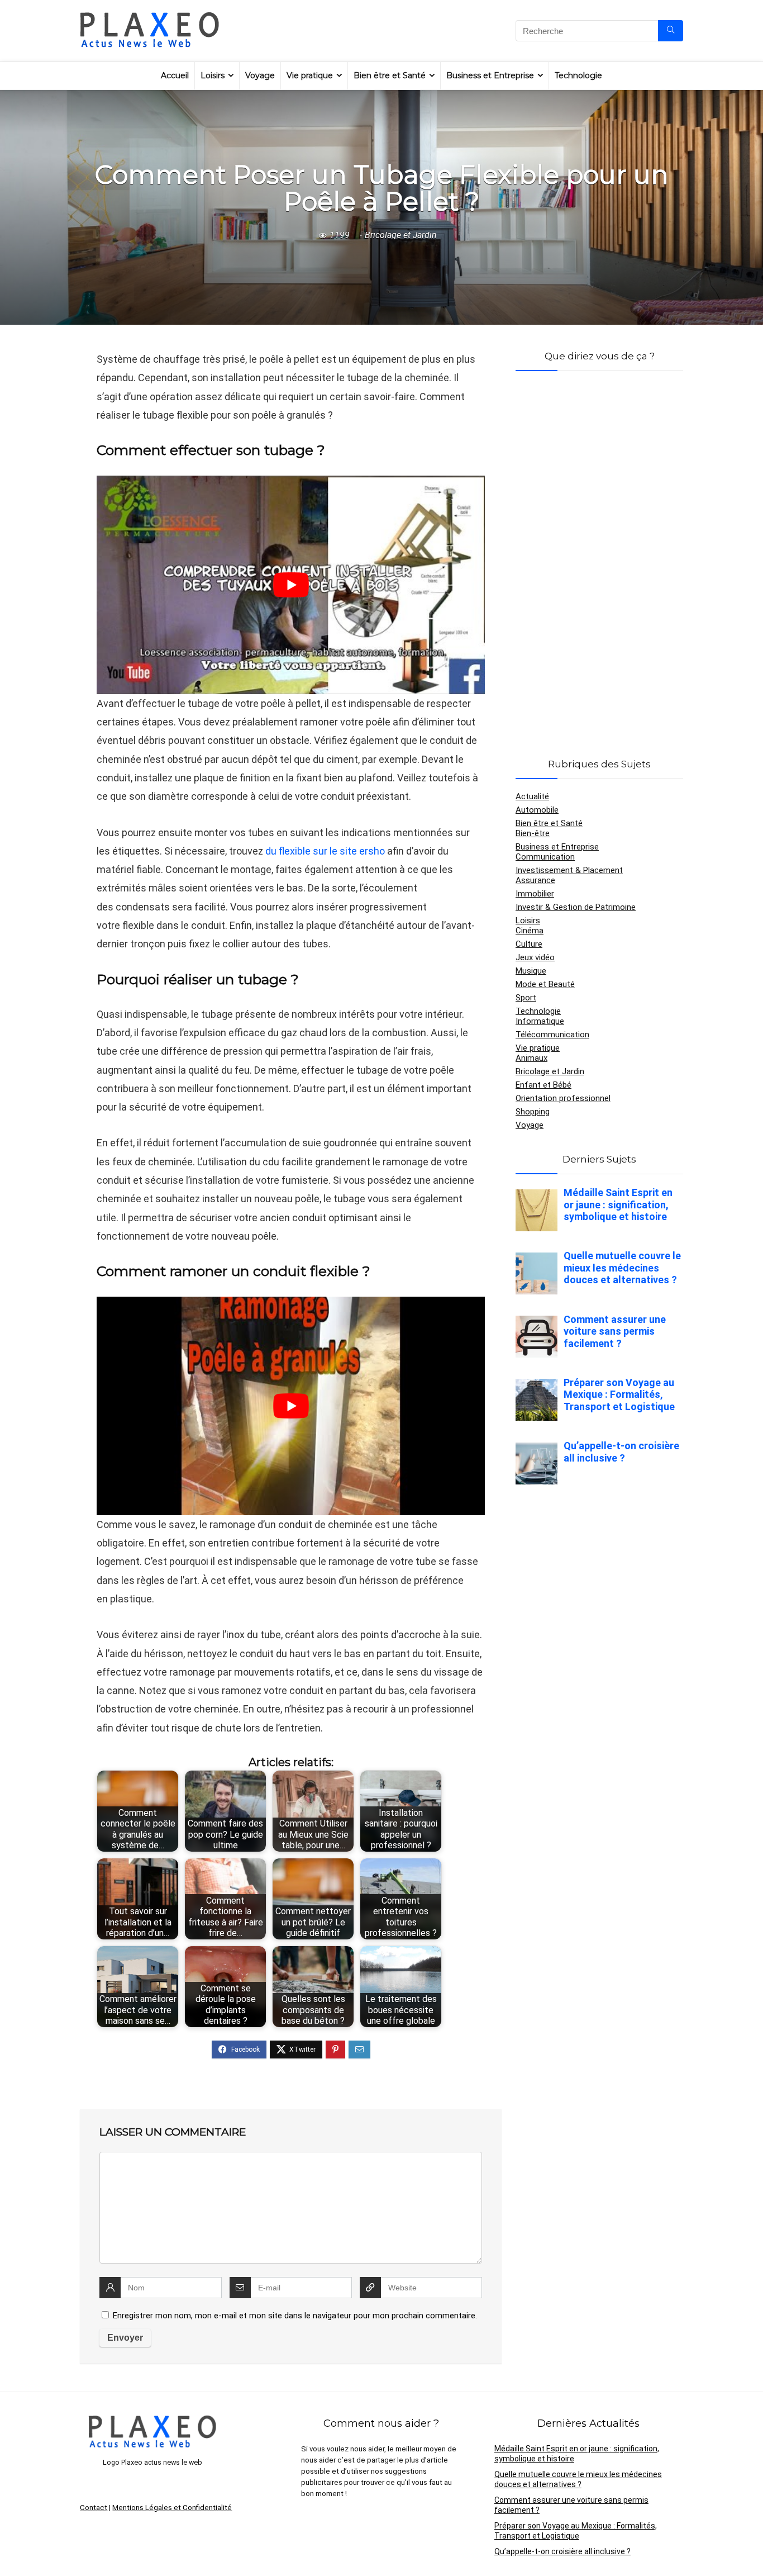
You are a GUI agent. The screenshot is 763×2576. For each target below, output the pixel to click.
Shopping (533, 1112)
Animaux (531, 1058)
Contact (94, 2508)
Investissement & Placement (569, 870)
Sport (526, 998)
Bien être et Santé (390, 75)
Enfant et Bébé (543, 1085)
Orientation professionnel (563, 1098)
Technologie (578, 75)
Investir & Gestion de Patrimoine (576, 907)
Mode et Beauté (545, 984)
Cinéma (530, 931)
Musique (531, 971)
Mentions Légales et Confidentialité (172, 2508)
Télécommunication (552, 1035)
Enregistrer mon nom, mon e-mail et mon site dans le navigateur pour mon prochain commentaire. (295, 2316)
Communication (545, 857)
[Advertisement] (599, 551)
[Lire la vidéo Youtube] (291, 585)
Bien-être (533, 833)
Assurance (535, 880)
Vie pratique (310, 75)
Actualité (532, 796)
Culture (529, 944)
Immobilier (535, 894)
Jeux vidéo (535, 957)
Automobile (537, 810)
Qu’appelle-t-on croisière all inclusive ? (562, 2551)
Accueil (175, 75)
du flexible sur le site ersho (325, 851)
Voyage (260, 75)
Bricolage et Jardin (400, 235)
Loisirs (213, 75)
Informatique (540, 1021)
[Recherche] (671, 31)
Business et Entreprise (490, 75)
